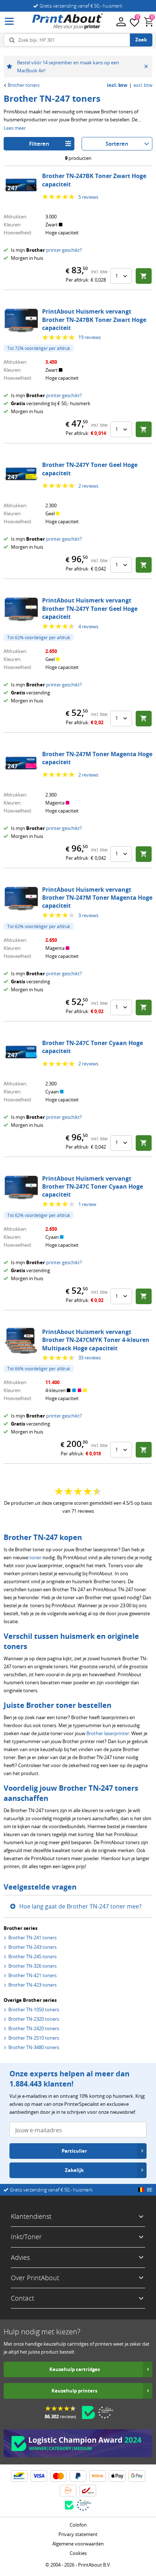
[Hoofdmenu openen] (9, 22)
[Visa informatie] (39, 2476)
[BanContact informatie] (19, 2476)
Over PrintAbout (35, 2278)
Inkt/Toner (26, 2237)
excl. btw (143, 85)
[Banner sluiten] (146, 66)
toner (35, 1557)
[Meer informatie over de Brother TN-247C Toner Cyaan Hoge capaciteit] (21, 1052)
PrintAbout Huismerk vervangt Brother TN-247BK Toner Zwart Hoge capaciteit (94, 320)
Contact (22, 2298)
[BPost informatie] (88, 2491)
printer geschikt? (64, 250)
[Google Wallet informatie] (137, 2476)
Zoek (141, 40)
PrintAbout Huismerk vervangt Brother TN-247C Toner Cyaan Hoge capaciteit (93, 1187)
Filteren (39, 144)
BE (150, 2190)
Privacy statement (78, 2534)
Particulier (74, 2151)
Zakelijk (74, 2170)
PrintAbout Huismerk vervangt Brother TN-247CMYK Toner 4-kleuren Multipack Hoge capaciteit (96, 1340)
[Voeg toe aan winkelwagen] (144, 276)
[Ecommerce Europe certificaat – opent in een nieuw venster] (106, 2412)
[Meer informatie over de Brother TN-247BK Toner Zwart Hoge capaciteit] (21, 185)
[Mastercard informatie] (58, 2476)
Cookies (78, 2553)
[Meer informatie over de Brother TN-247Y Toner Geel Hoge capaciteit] (21, 474)
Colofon (78, 2525)
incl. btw (117, 85)
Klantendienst (31, 2216)
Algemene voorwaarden (78, 2544)
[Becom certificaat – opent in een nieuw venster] (89, 2412)
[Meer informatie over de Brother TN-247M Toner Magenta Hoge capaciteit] (21, 763)
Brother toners (24, 85)
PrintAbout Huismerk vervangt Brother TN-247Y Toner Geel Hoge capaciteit (90, 608)
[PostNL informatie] (68, 2491)
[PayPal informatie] (78, 2476)
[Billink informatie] (98, 2476)
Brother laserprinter (108, 1733)
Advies (20, 2257)
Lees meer (15, 128)
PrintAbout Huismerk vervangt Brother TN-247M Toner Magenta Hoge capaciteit (97, 898)
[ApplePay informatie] (117, 2476)
